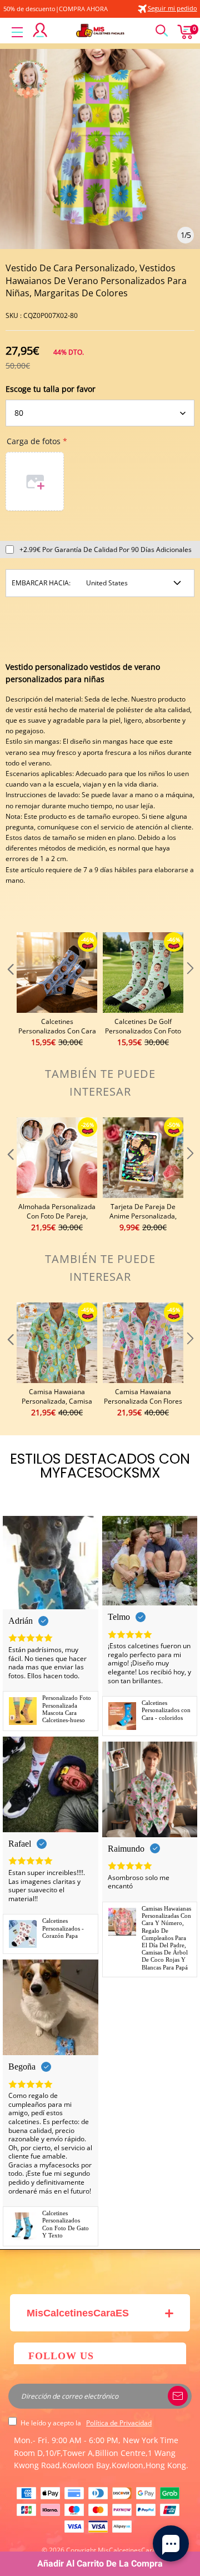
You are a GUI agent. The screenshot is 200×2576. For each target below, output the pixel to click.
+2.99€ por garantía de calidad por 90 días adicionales (106, 549)
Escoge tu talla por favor (51, 389)
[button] (9, 990)
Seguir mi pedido (172, 8)
